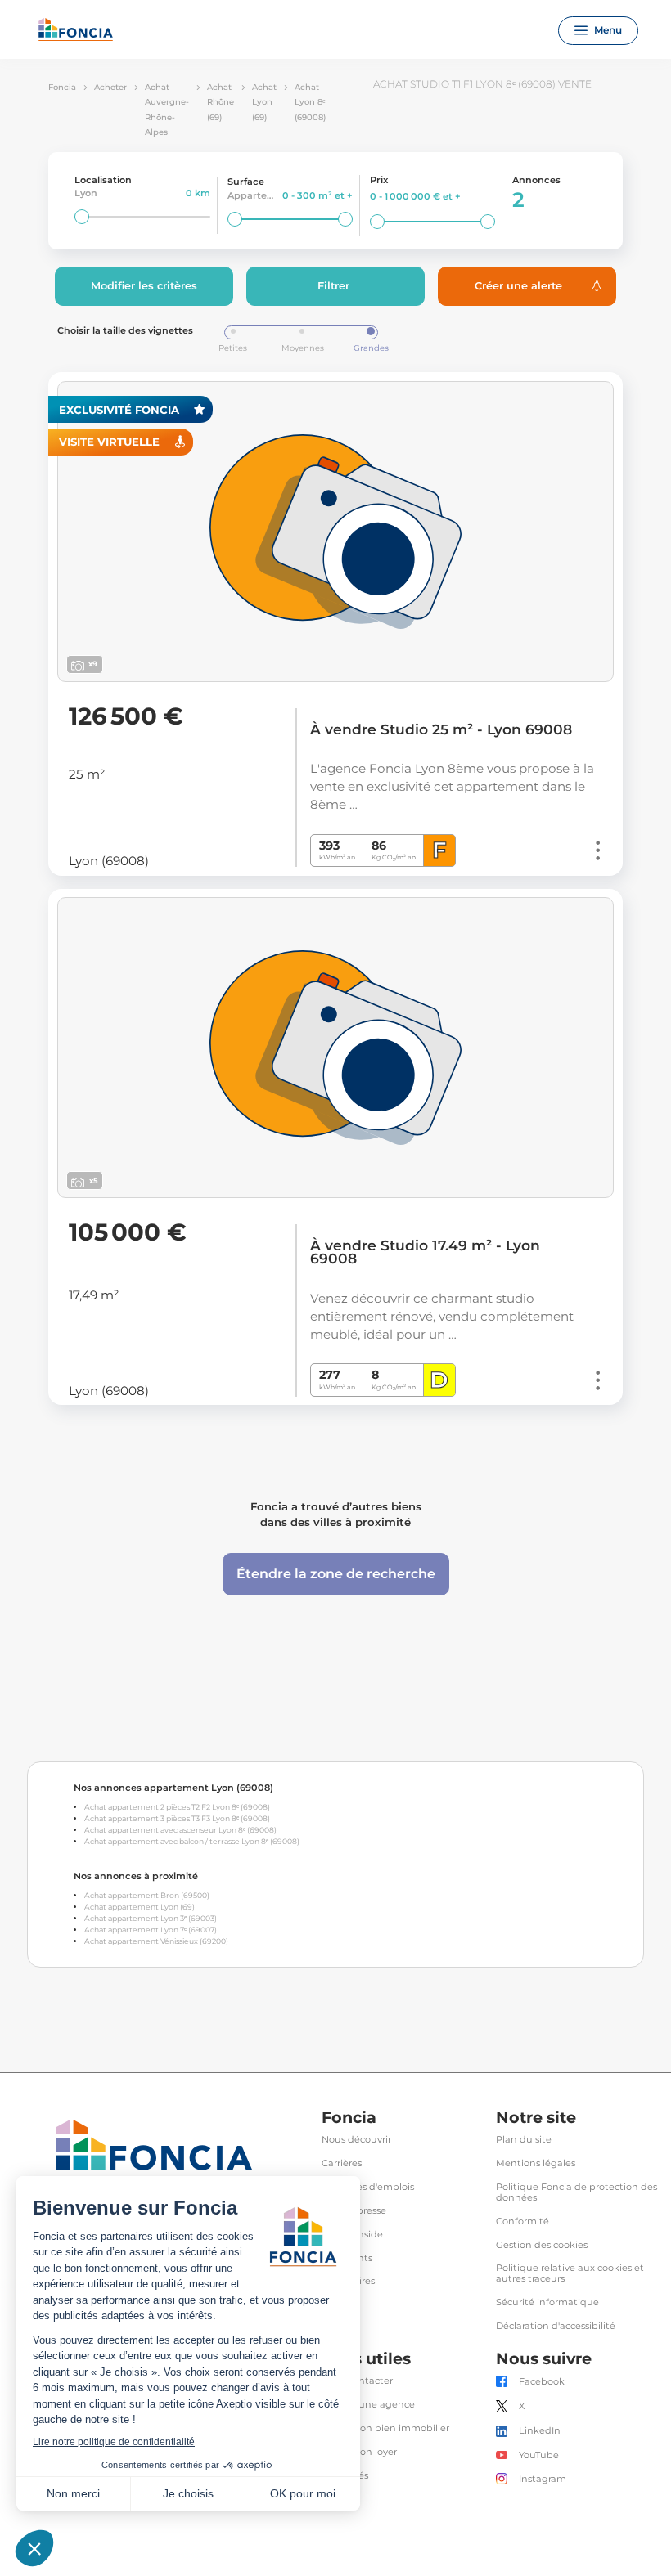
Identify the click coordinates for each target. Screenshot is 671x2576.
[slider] (82, 217)
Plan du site (524, 2140)
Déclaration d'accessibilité (556, 2326)
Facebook (542, 2382)
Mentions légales (536, 2163)
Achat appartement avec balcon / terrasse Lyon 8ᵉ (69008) (192, 1841)
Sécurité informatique (547, 2302)
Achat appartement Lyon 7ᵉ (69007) (151, 1930)
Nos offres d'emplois (368, 2187)
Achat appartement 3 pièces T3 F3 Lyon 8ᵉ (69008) (177, 1818)
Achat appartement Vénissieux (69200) (156, 1941)
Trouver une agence (368, 2405)
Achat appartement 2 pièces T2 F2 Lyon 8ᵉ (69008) (177, 1807)
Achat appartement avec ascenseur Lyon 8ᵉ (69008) (180, 1830)
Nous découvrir (356, 2140)
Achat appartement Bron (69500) (147, 1895)
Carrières (342, 2163)
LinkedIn (540, 2431)
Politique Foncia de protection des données (576, 2192)
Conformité (522, 2221)
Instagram (543, 2479)
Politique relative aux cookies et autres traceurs (570, 2273)
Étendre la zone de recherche (336, 1574)
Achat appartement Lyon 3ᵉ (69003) (151, 1918)
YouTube (539, 2455)
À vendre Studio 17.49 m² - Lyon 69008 (425, 1252)
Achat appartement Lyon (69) (140, 1907)
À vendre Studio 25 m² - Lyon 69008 (441, 729)
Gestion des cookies (542, 2245)
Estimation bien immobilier (385, 2428)
